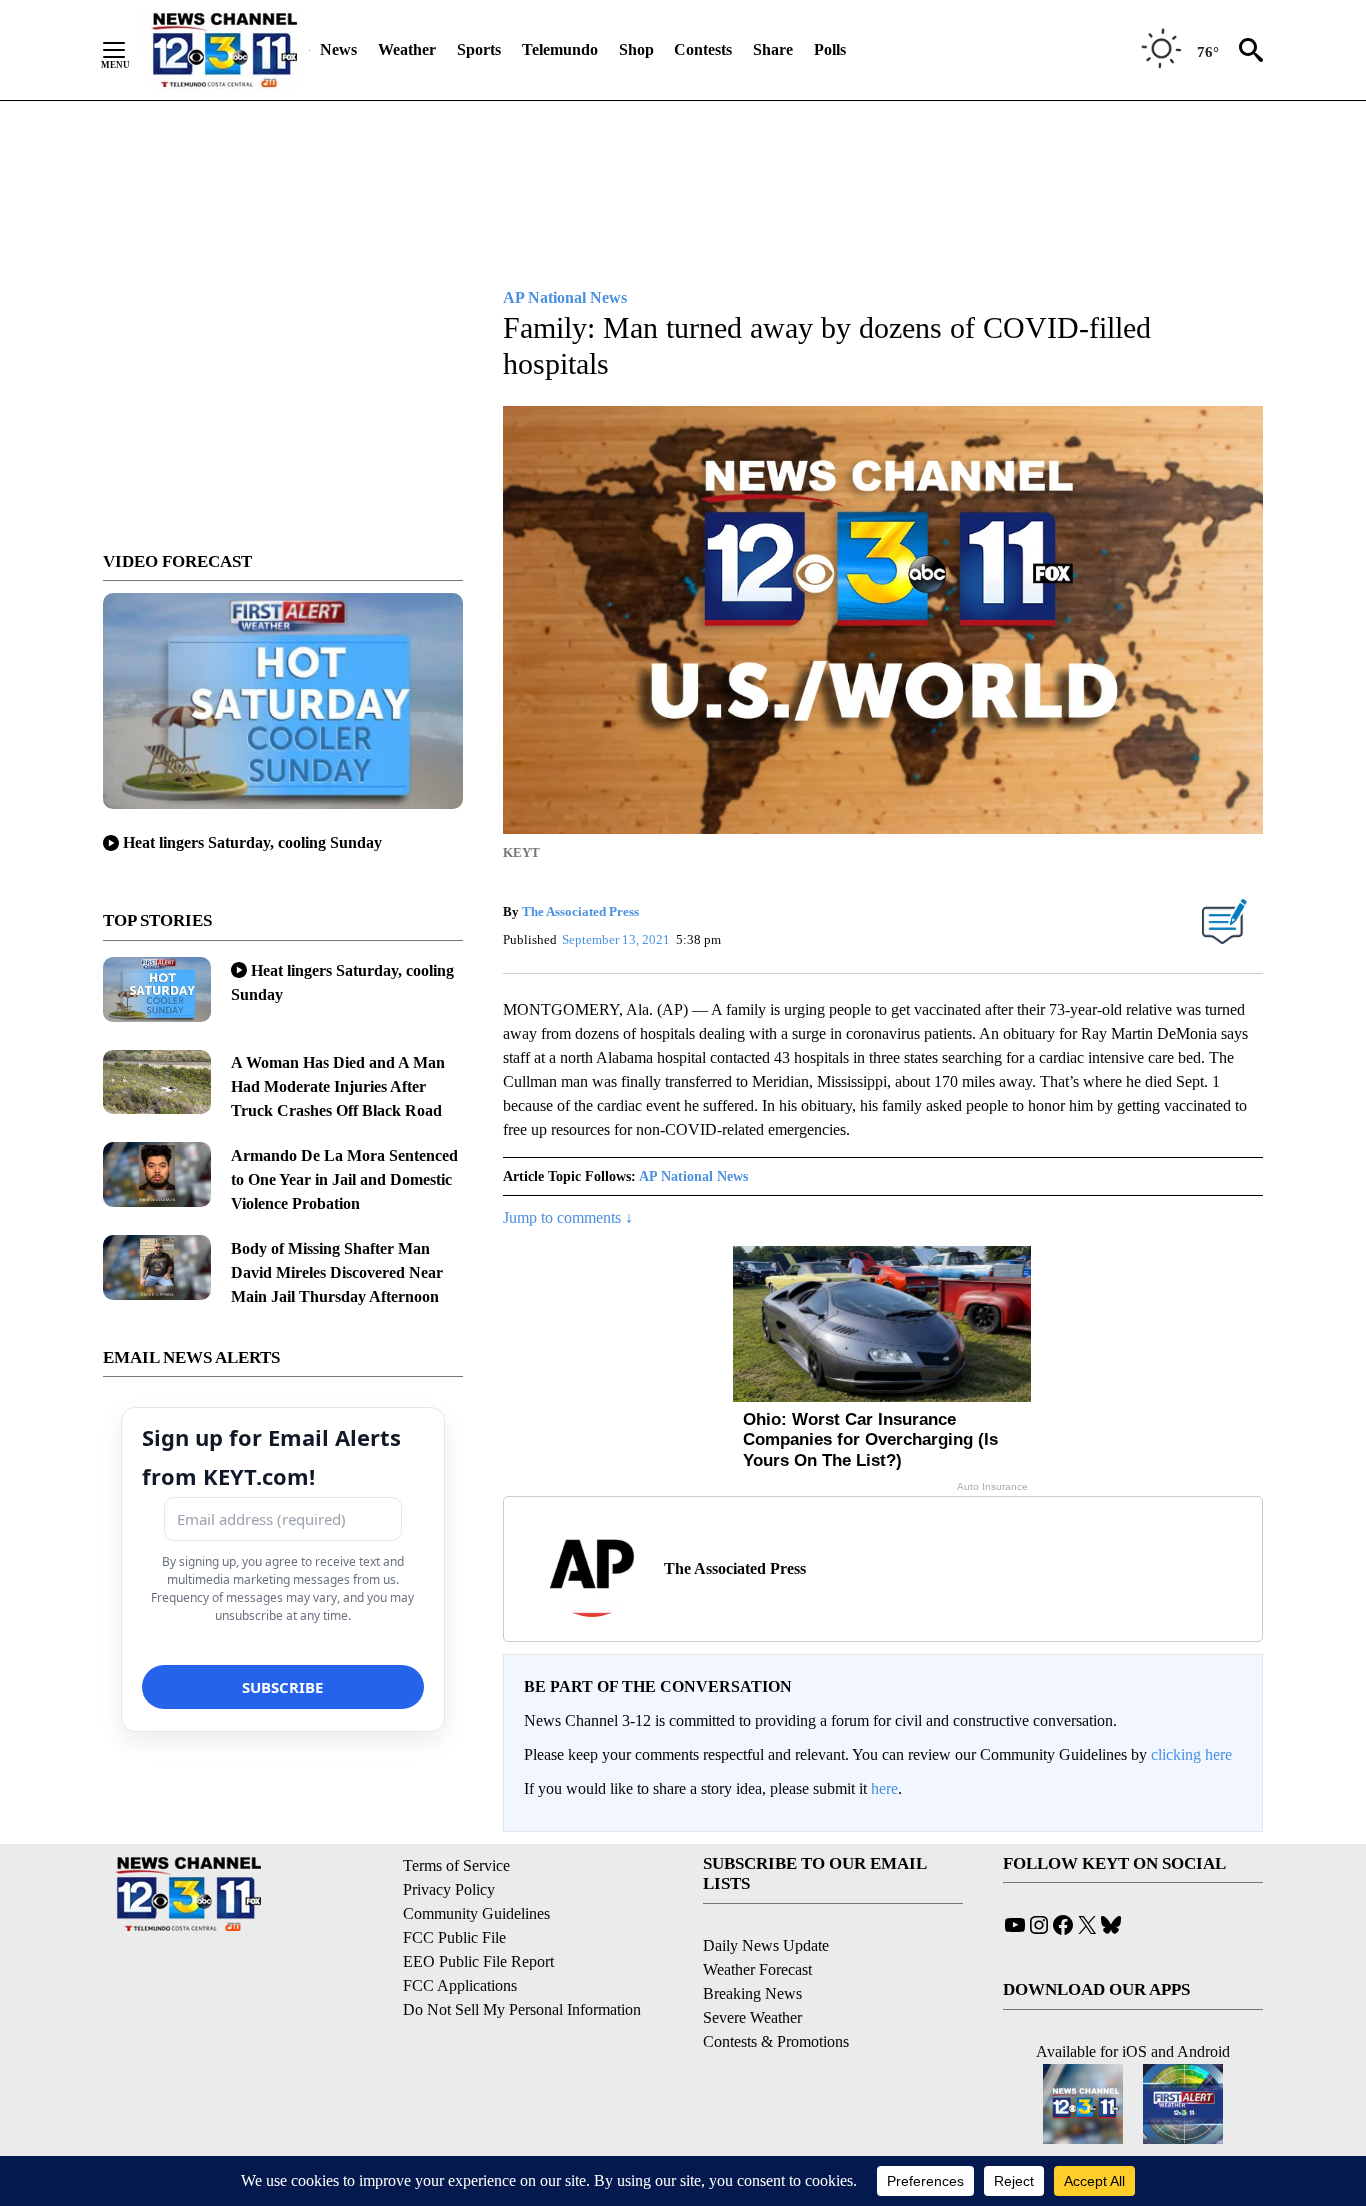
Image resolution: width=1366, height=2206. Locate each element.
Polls (830, 49)
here (884, 1788)
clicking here (1191, 1754)
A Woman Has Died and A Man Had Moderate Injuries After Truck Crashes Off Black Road (338, 1086)
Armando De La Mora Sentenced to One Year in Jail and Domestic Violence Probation (344, 1179)
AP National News (693, 1176)
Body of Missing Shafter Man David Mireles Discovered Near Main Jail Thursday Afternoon (337, 1272)
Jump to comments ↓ (568, 1217)
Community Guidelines (476, 1913)
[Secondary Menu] (129, 50)
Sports (479, 49)
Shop (636, 49)
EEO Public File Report (478, 1961)
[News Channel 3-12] (224, 50)
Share (773, 49)
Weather (407, 49)
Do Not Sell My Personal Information (522, 2009)
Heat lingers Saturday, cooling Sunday (252, 842)
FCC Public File (454, 1937)
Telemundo (560, 49)
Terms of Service (456, 1865)
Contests (703, 49)
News (338, 49)
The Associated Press (580, 911)
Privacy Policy (449, 1889)
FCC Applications (460, 1985)
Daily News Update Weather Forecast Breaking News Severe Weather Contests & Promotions (776, 1993)
